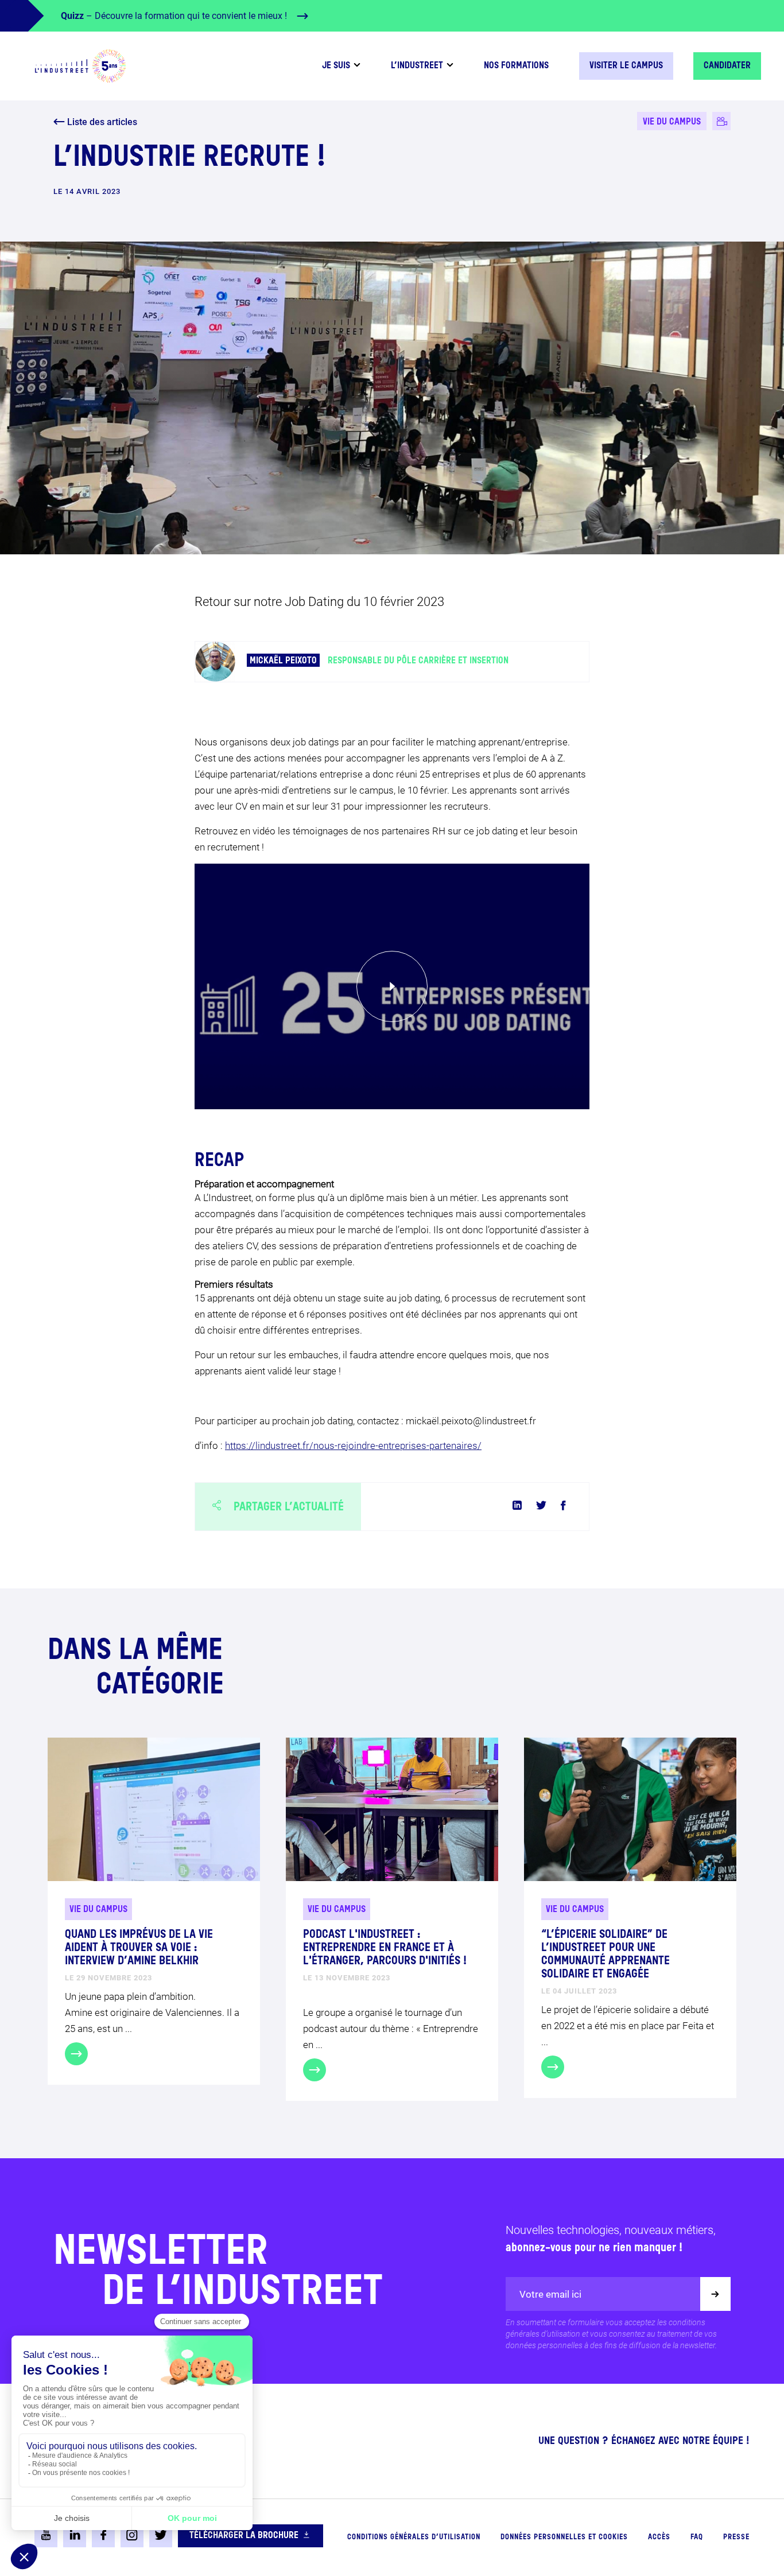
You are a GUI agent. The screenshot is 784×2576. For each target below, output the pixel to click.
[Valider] (715, 2294)
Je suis (336, 66)
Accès (659, 2537)
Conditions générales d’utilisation (414, 2537)
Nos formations (516, 66)
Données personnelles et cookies (564, 2537)
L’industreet (417, 66)
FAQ (697, 2537)
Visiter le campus (626, 66)
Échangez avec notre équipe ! (680, 2441)
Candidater (727, 66)
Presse (736, 2537)
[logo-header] (80, 66)
